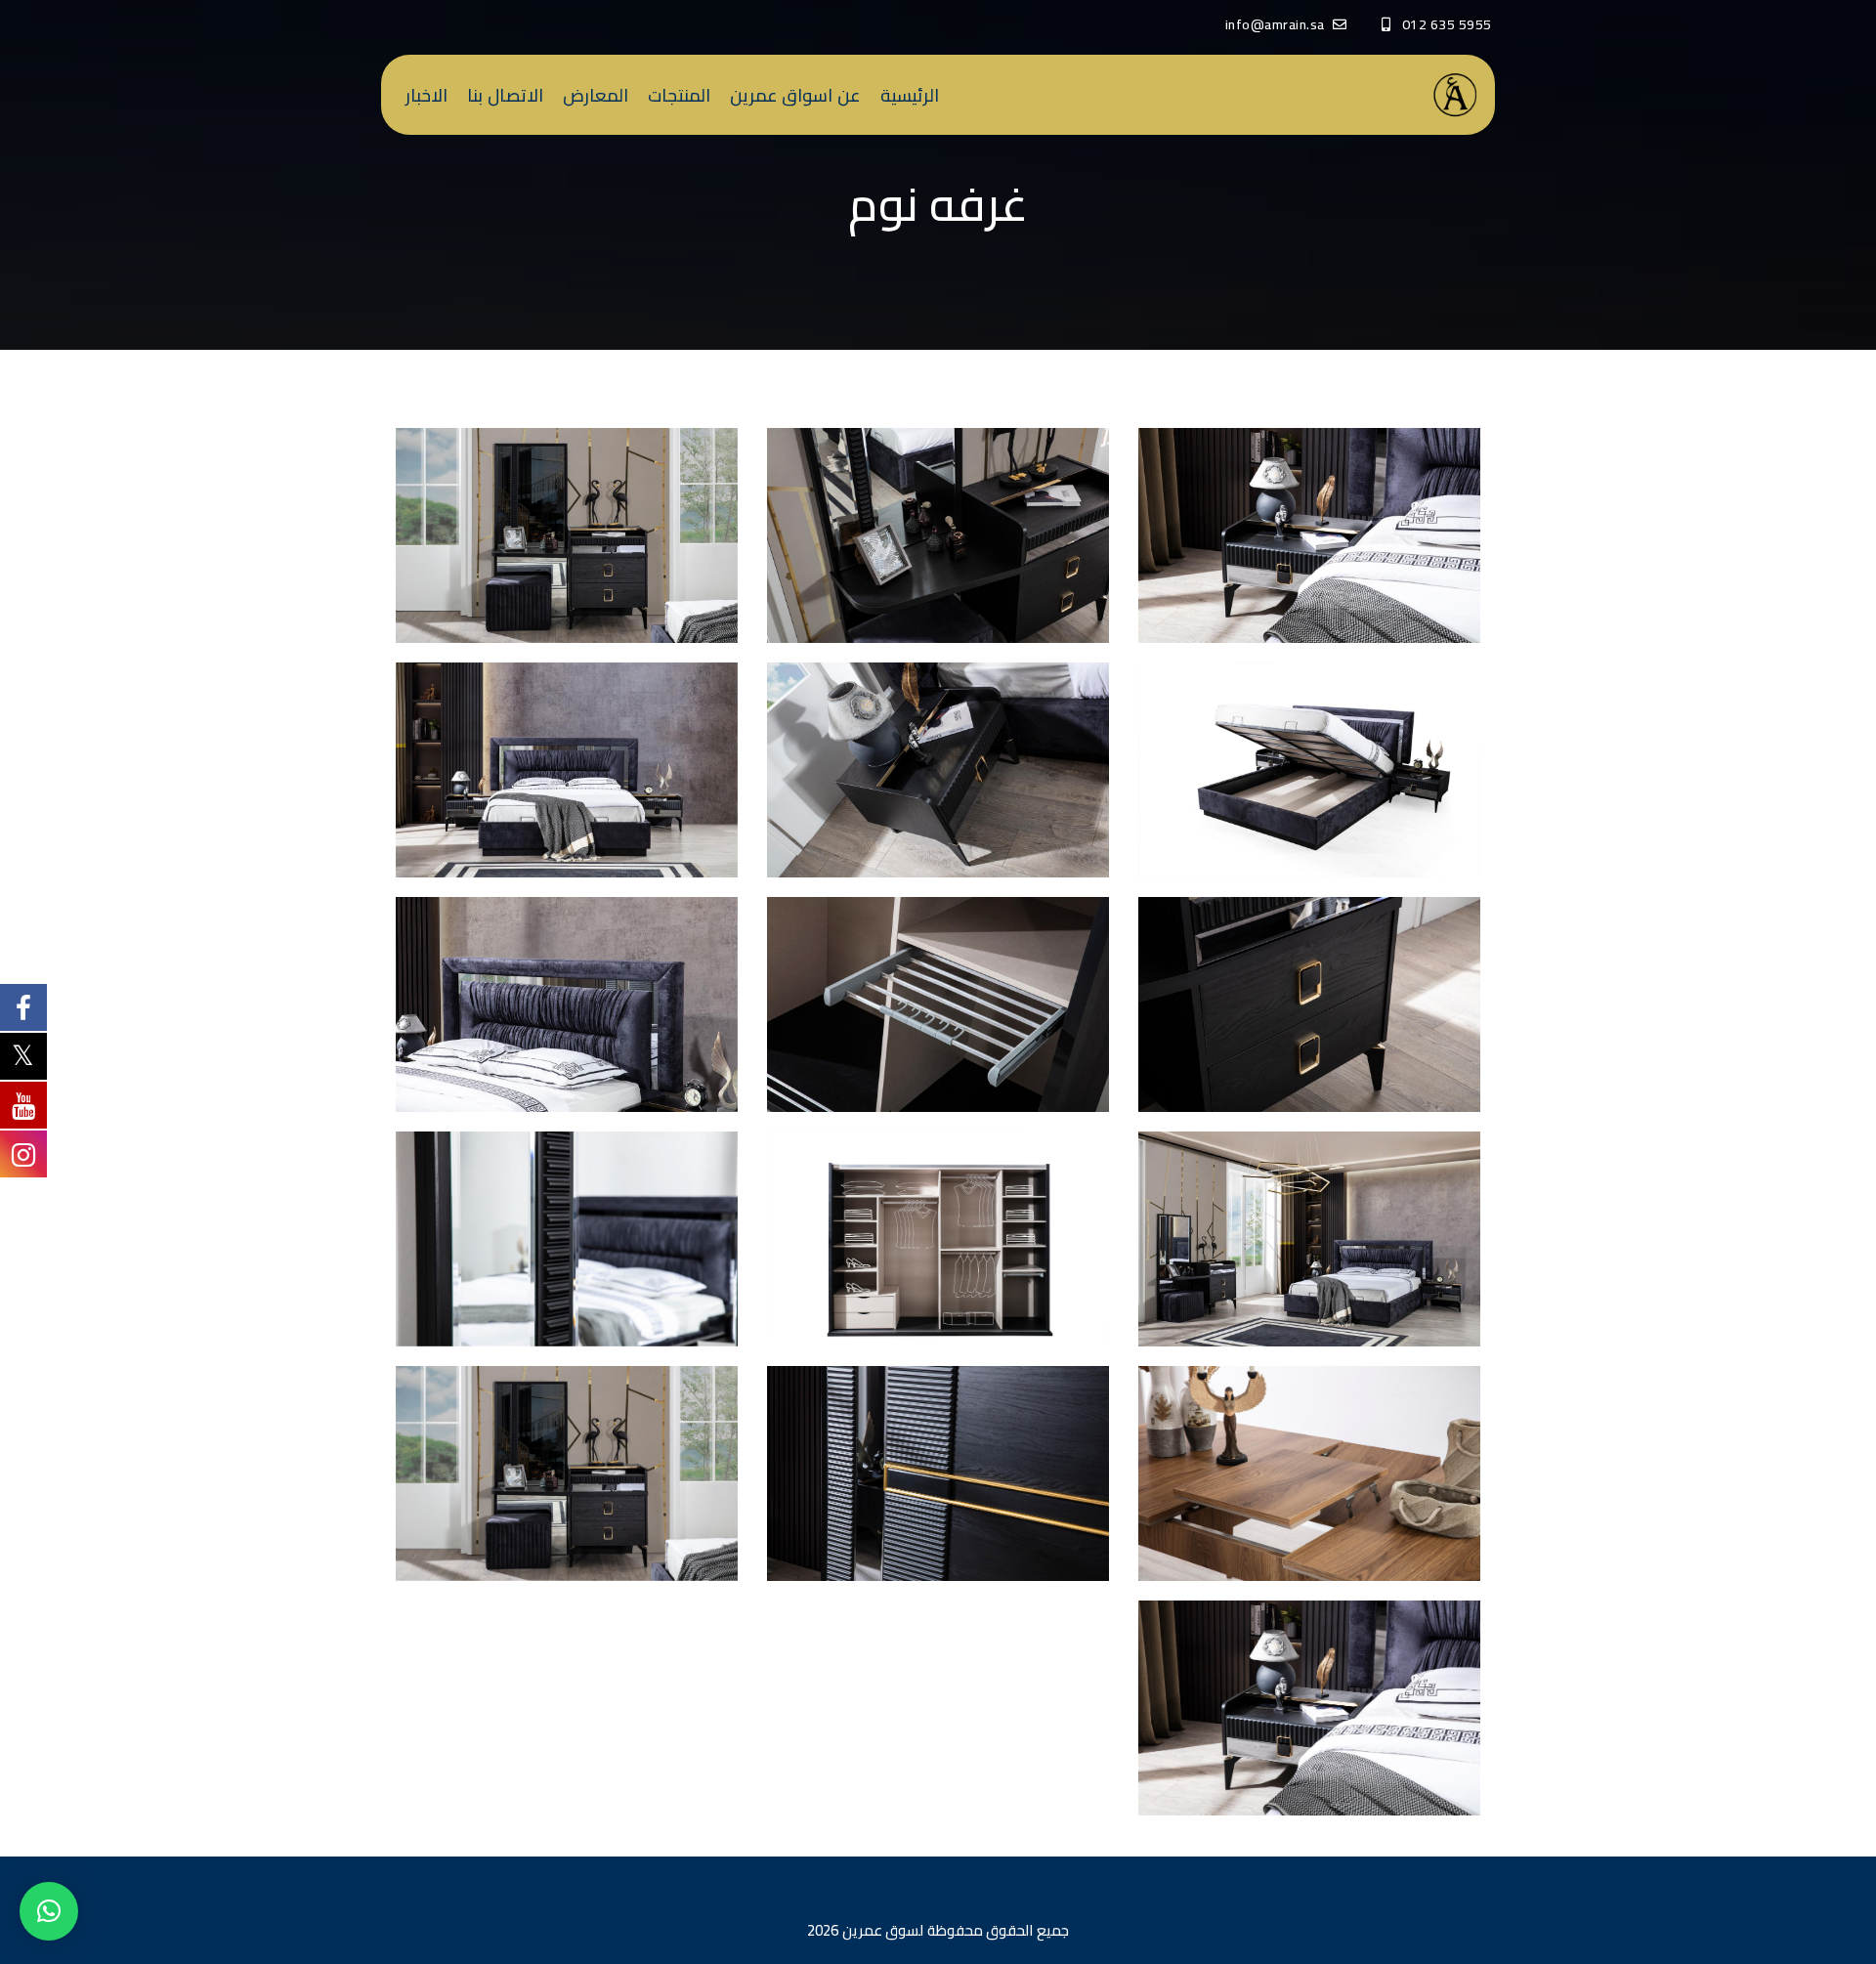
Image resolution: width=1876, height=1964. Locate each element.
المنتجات (679, 95)
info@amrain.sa (1275, 24)
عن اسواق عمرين (795, 95)
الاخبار (426, 95)
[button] (49, 1911)
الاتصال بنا (505, 95)
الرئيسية (910, 95)
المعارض (596, 95)
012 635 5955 (1447, 24)
